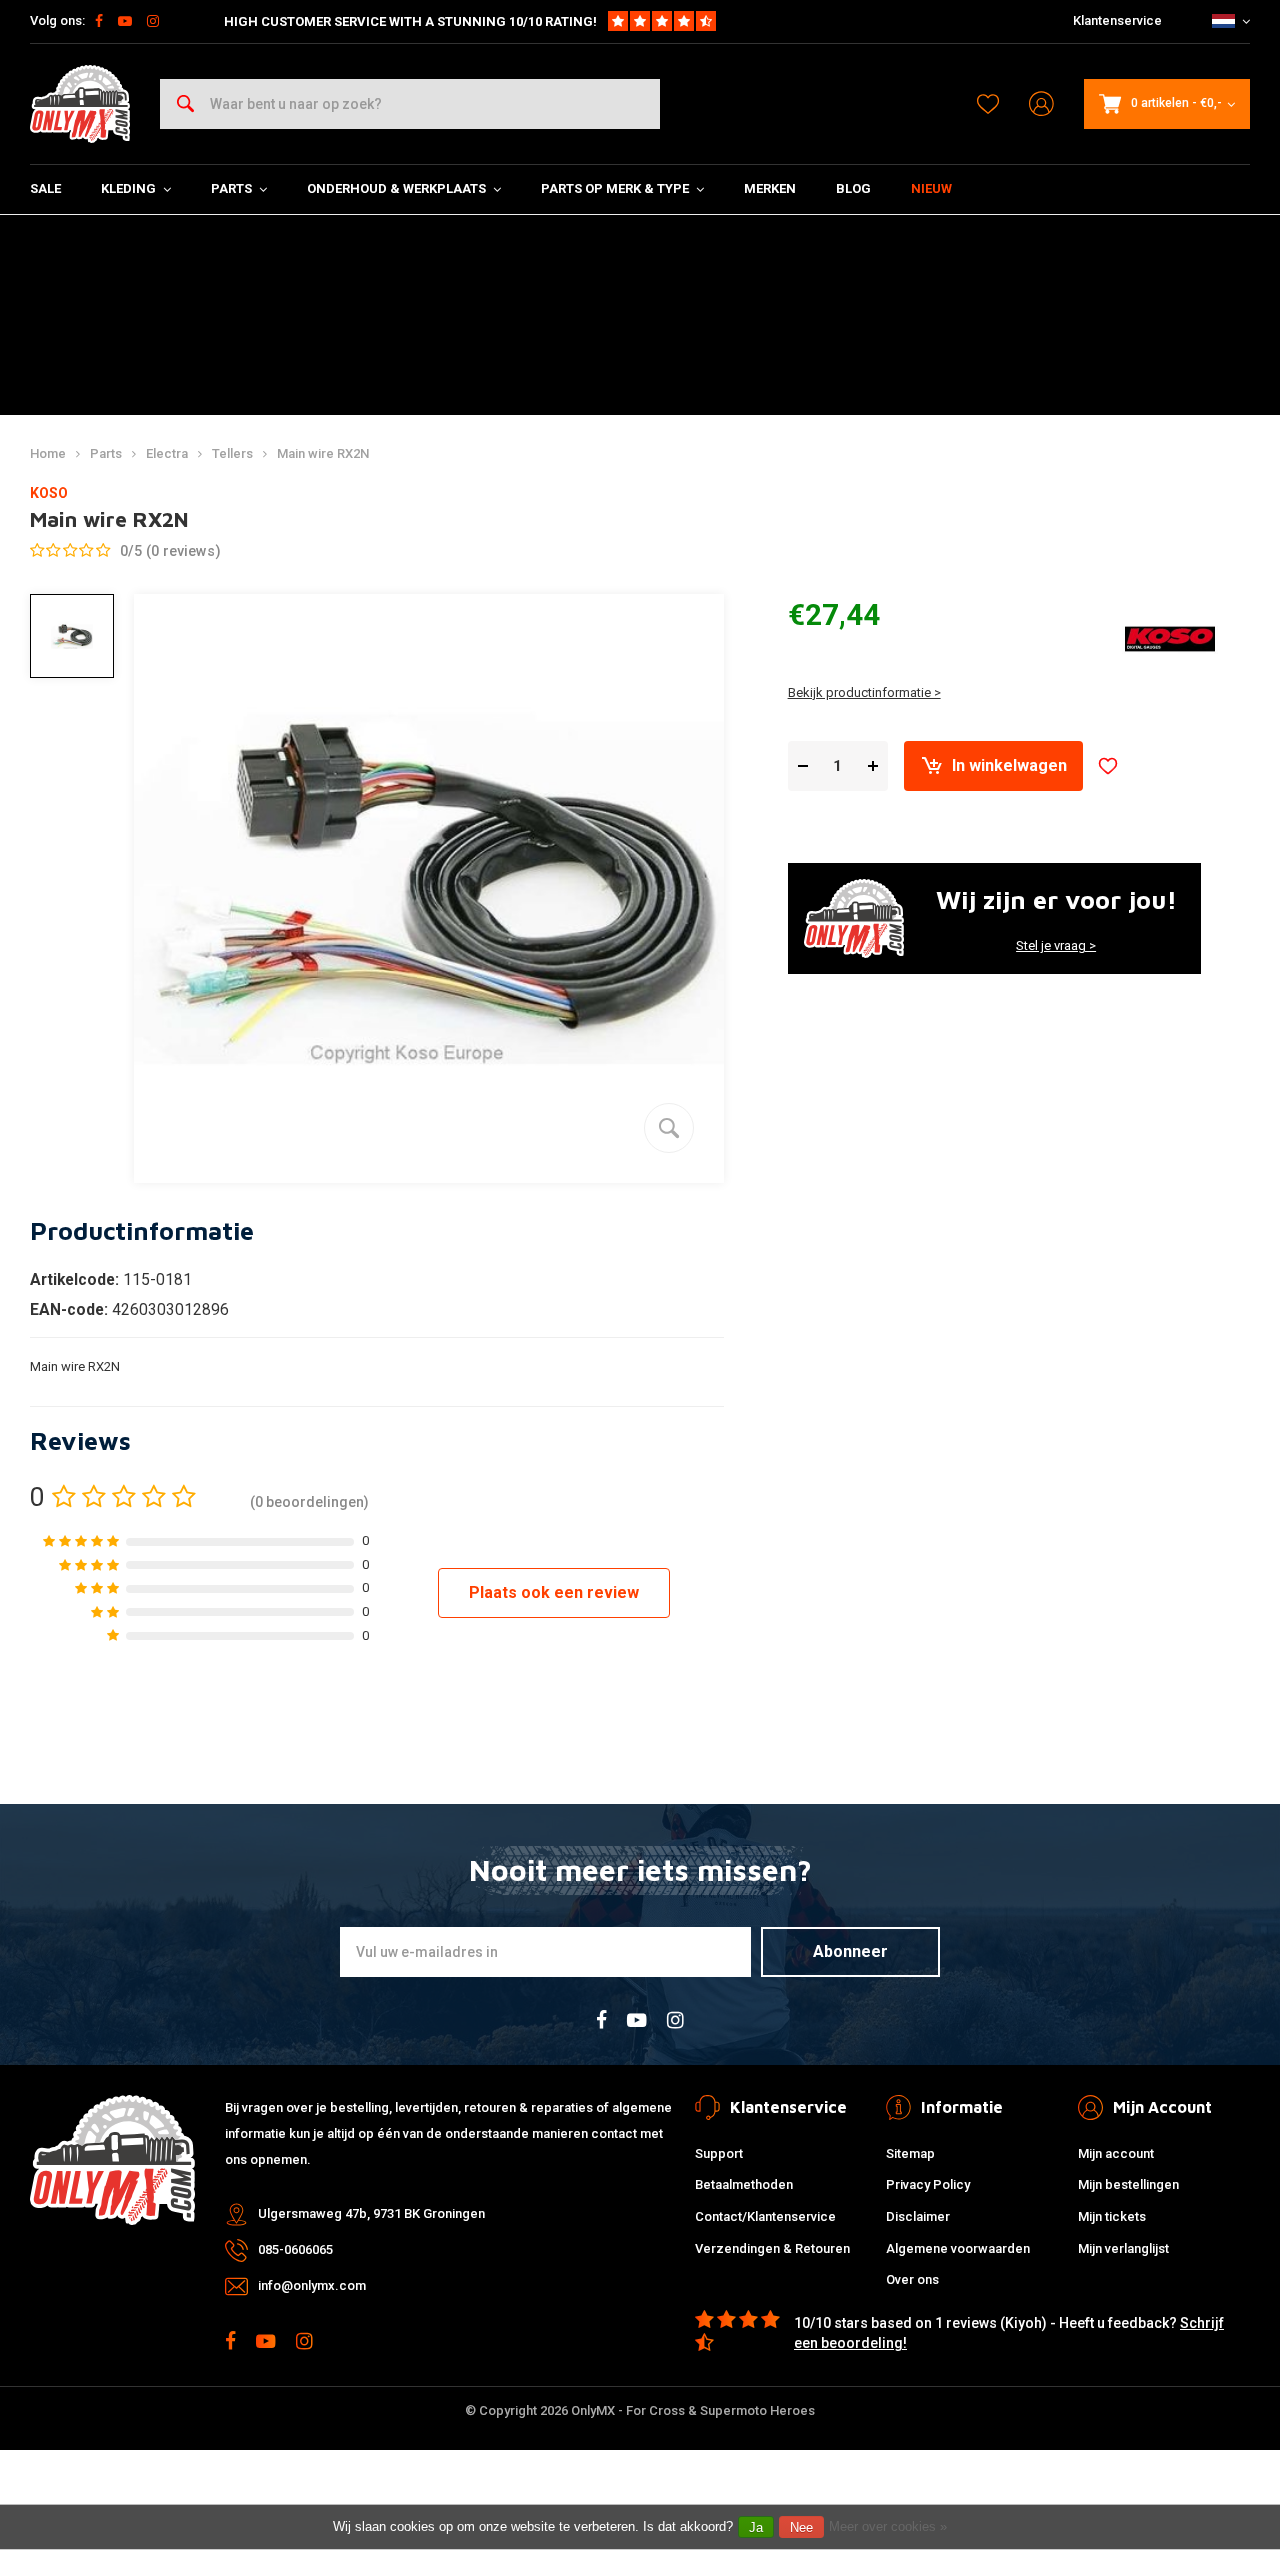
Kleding (128, 188)
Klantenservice (1117, 20)
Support (719, 2153)
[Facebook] (99, 21)
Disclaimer (918, 2216)
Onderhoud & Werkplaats (396, 188)
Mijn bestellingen (1128, 2184)
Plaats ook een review (554, 1592)
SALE (45, 188)
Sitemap (910, 2153)
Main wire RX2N (323, 453)
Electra (167, 453)
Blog (853, 188)
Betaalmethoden (744, 2184)
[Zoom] (669, 1128)
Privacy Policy (928, 2184)
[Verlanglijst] (988, 104)
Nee (801, 2527)
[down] (803, 766)
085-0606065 (295, 2249)
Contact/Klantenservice (765, 2216)
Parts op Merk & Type (615, 188)
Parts (231, 188)
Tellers (232, 453)
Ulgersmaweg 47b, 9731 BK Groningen (371, 2213)
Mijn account (1116, 2153)
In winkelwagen (1009, 765)
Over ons (912, 2279)
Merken (770, 188)
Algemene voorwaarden (958, 2248)
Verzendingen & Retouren (772, 2248)
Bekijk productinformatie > (864, 692)
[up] (873, 766)
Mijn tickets (1112, 2216)
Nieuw (931, 188)
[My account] (1041, 104)
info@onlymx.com (312, 2285)
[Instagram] (153, 21)
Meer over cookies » (888, 2526)
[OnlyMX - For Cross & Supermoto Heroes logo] (80, 104)
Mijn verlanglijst (1123, 2248)
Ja (756, 2527)
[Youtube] (125, 21)
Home (48, 453)
